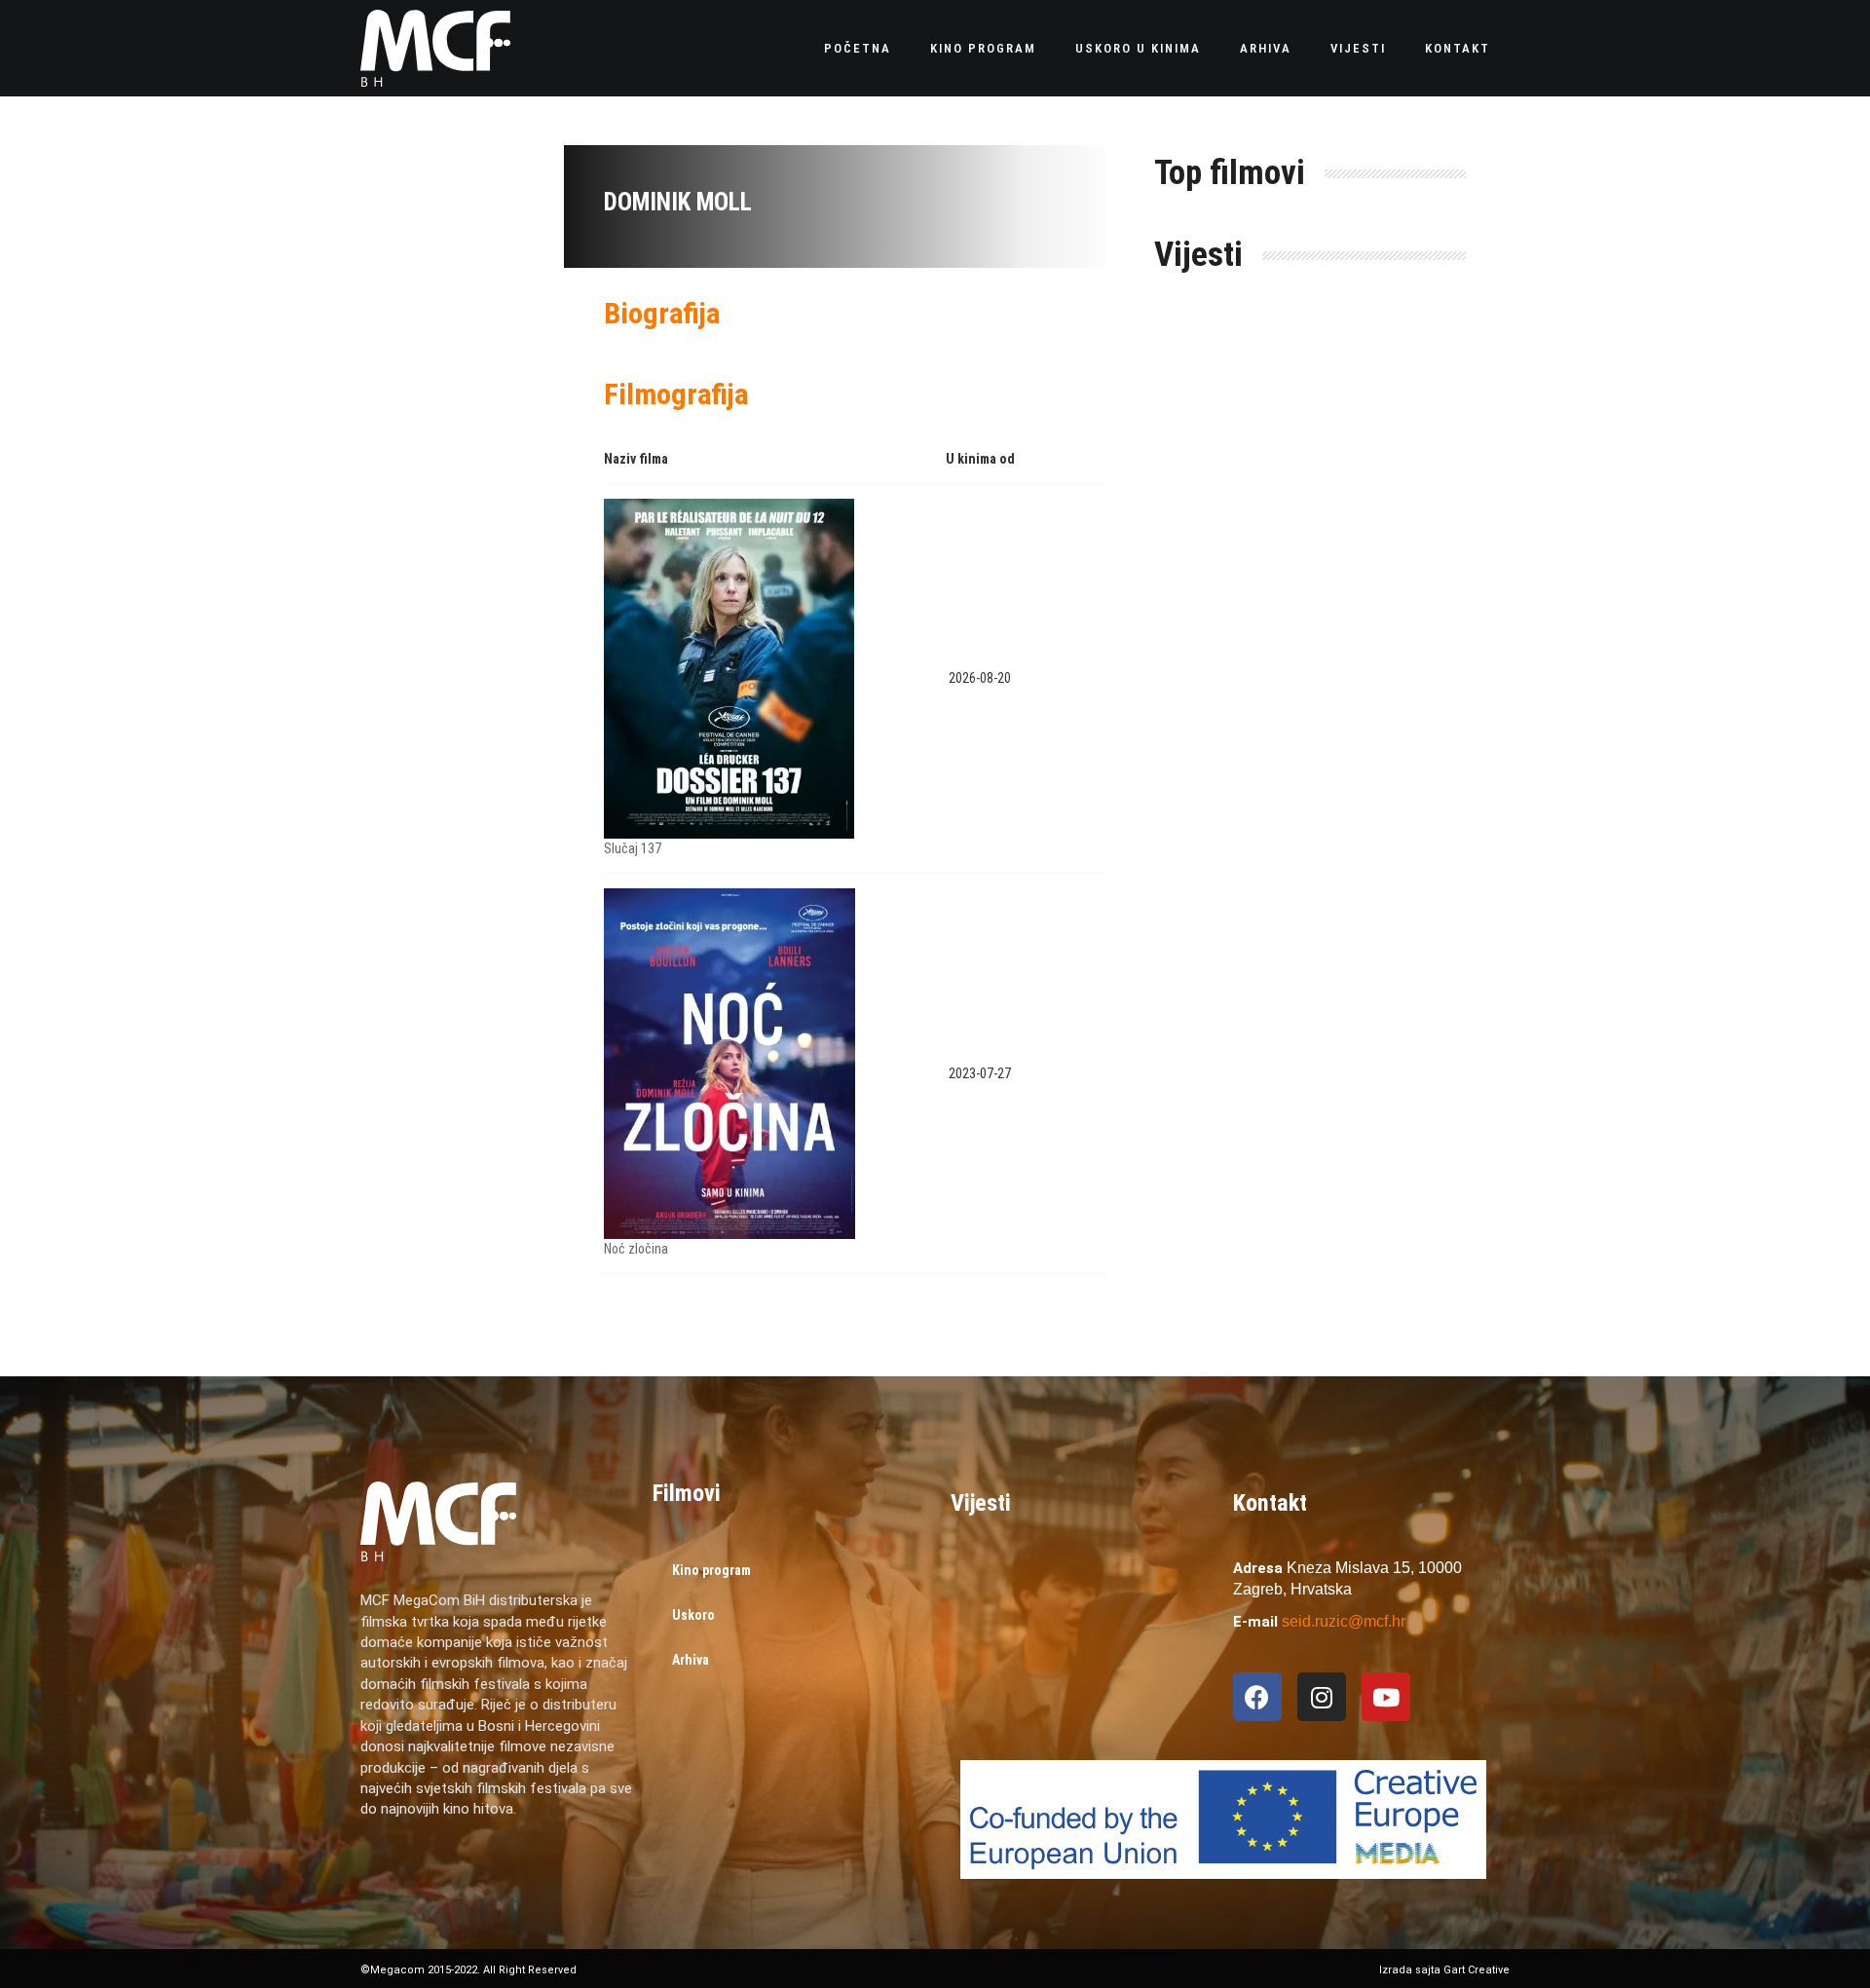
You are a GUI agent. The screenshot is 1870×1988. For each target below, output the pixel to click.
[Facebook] (1257, 1697)
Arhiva (1266, 48)
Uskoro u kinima (1138, 48)
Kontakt (1458, 48)
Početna (858, 48)
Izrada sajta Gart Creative (1444, 1970)
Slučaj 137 (633, 848)
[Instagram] (1322, 1697)
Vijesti (1358, 48)
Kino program (983, 48)
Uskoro (693, 1615)
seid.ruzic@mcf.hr (1344, 1621)
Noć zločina (636, 1249)
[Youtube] (1386, 1697)
